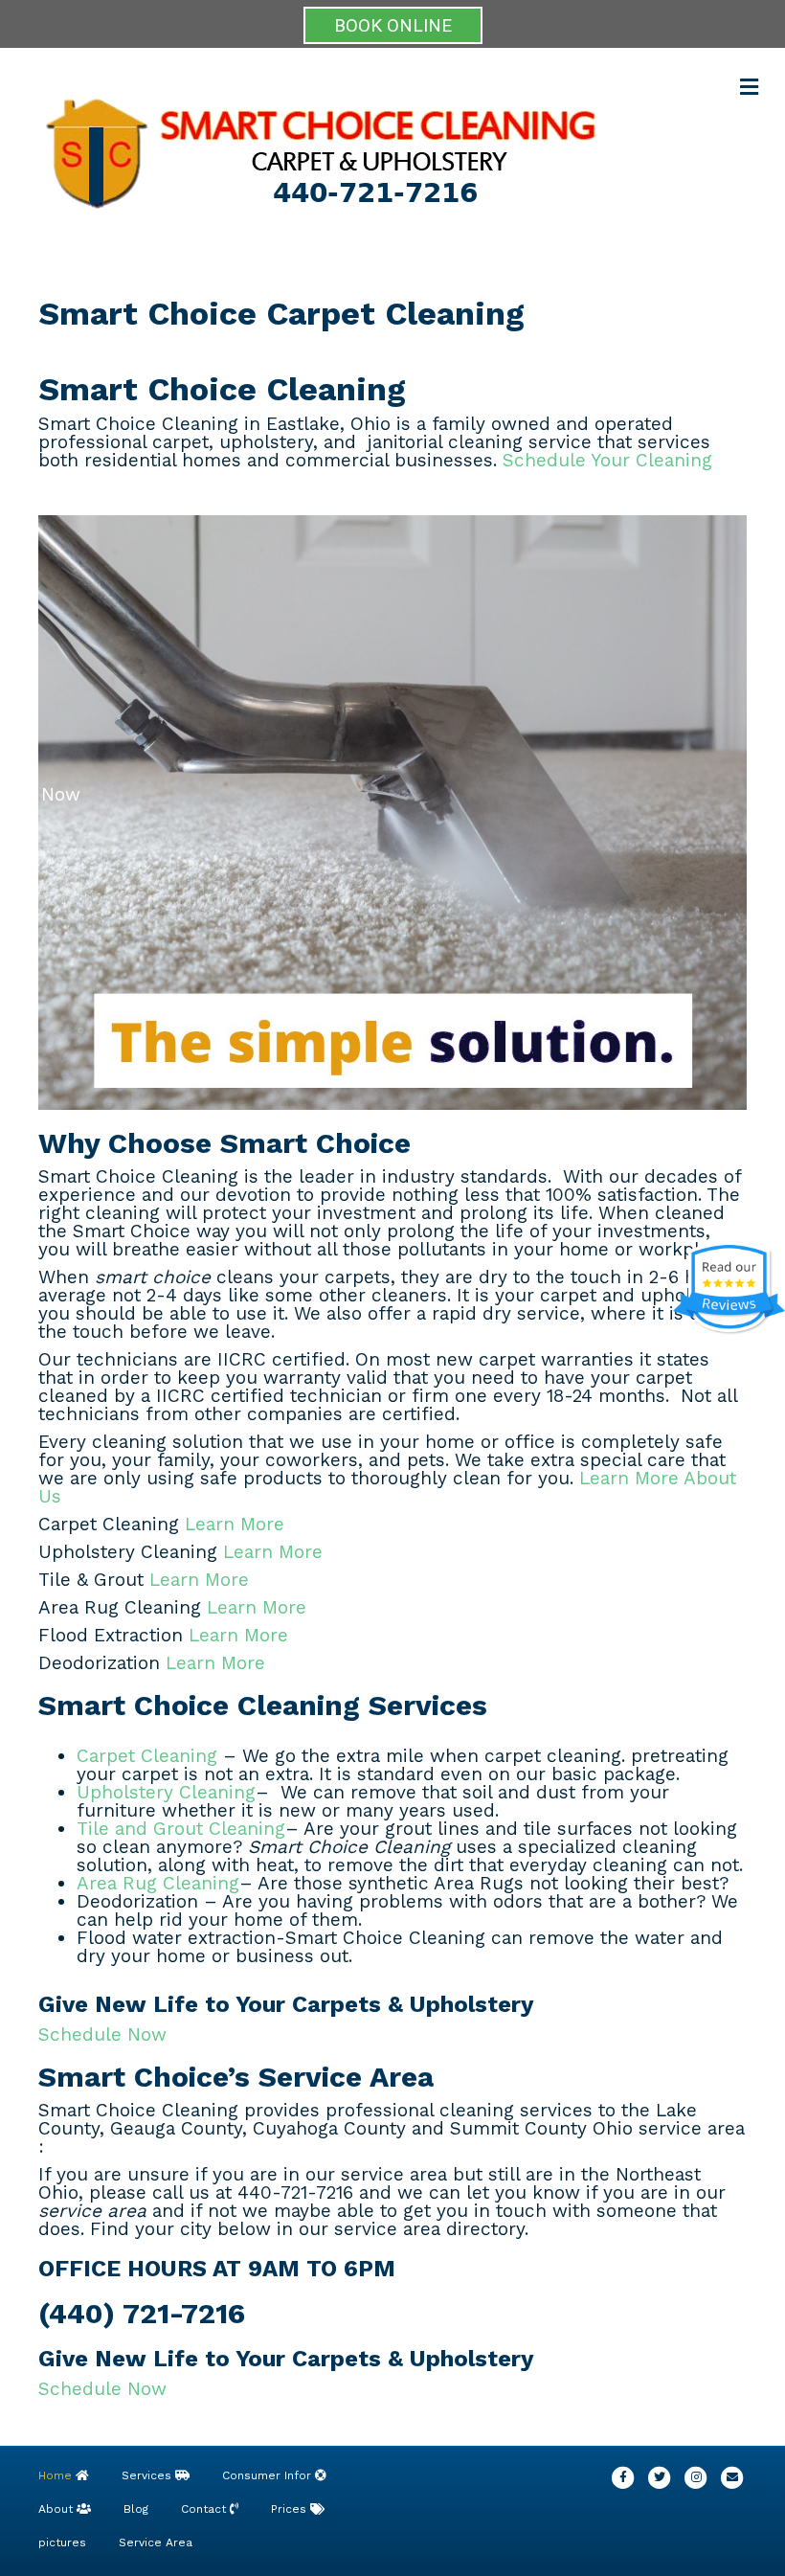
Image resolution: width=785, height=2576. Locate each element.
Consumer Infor (269, 2475)
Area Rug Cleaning (158, 1883)
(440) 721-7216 (142, 2313)
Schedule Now (102, 2034)
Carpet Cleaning (147, 1756)
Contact (205, 2509)
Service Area (156, 2542)
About (57, 2509)
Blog (136, 2509)
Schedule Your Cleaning (605, 460)
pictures (62, 2542)
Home (57, 2475)
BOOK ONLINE (393, 25)
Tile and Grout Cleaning (181, 1829)
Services (148, 2475)
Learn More (232, 1524)
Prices (291, 2509)
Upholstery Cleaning (166, 1792)
